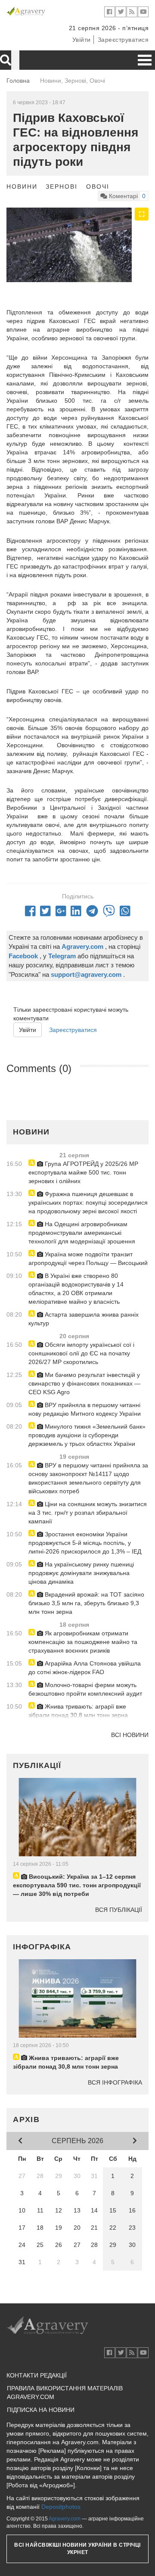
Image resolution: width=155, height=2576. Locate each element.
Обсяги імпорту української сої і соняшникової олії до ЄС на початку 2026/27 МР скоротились (81, 1353)
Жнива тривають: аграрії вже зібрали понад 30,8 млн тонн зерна (78, 1711)
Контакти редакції (37, 2375)
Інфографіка (42, 1947)
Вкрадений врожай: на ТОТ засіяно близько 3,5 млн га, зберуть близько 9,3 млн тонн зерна (86, 1603)
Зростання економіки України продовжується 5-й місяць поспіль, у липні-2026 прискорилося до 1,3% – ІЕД (85, 1543)
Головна (18, 81)
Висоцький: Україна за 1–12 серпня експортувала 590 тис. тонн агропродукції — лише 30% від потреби (77, 1885)
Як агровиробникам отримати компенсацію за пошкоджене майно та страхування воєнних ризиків (83, 1642)
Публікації (37, 1765)
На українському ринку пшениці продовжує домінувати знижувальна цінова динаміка (81, 1573)
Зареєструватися (123, 40)
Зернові (62, 186)
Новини (22, 186)
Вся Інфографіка (115, 2082)
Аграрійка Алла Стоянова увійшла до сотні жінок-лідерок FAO (85, 1668)
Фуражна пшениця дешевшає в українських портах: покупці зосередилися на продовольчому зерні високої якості (88, 1203)
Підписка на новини (41, 2410)
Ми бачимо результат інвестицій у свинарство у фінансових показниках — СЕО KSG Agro (84, 1383)
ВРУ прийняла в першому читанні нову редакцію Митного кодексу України (85, 1409)
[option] (77, 245)
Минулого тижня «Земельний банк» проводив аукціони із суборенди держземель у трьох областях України (87, 1435)
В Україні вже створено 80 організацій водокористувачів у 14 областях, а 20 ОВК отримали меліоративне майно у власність (76, 1289)
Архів (26, 2119)
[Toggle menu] (145, 60)
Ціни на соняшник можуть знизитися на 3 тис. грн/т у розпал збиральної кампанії (88, 1513)
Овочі (98, 186)
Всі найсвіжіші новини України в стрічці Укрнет (77, 2549)
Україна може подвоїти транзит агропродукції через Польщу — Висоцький (88, 1258)
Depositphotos (61, 2507)
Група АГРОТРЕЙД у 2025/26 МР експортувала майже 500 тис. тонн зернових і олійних (83, 1172)
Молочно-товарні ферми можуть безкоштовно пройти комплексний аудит (85, 1689)
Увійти (82, 40)
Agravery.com (65, 2519)
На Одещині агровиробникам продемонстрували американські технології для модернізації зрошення (82, 1233)
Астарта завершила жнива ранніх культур (84, 1319)
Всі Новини (130, 1735)
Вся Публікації (119, 1910)
